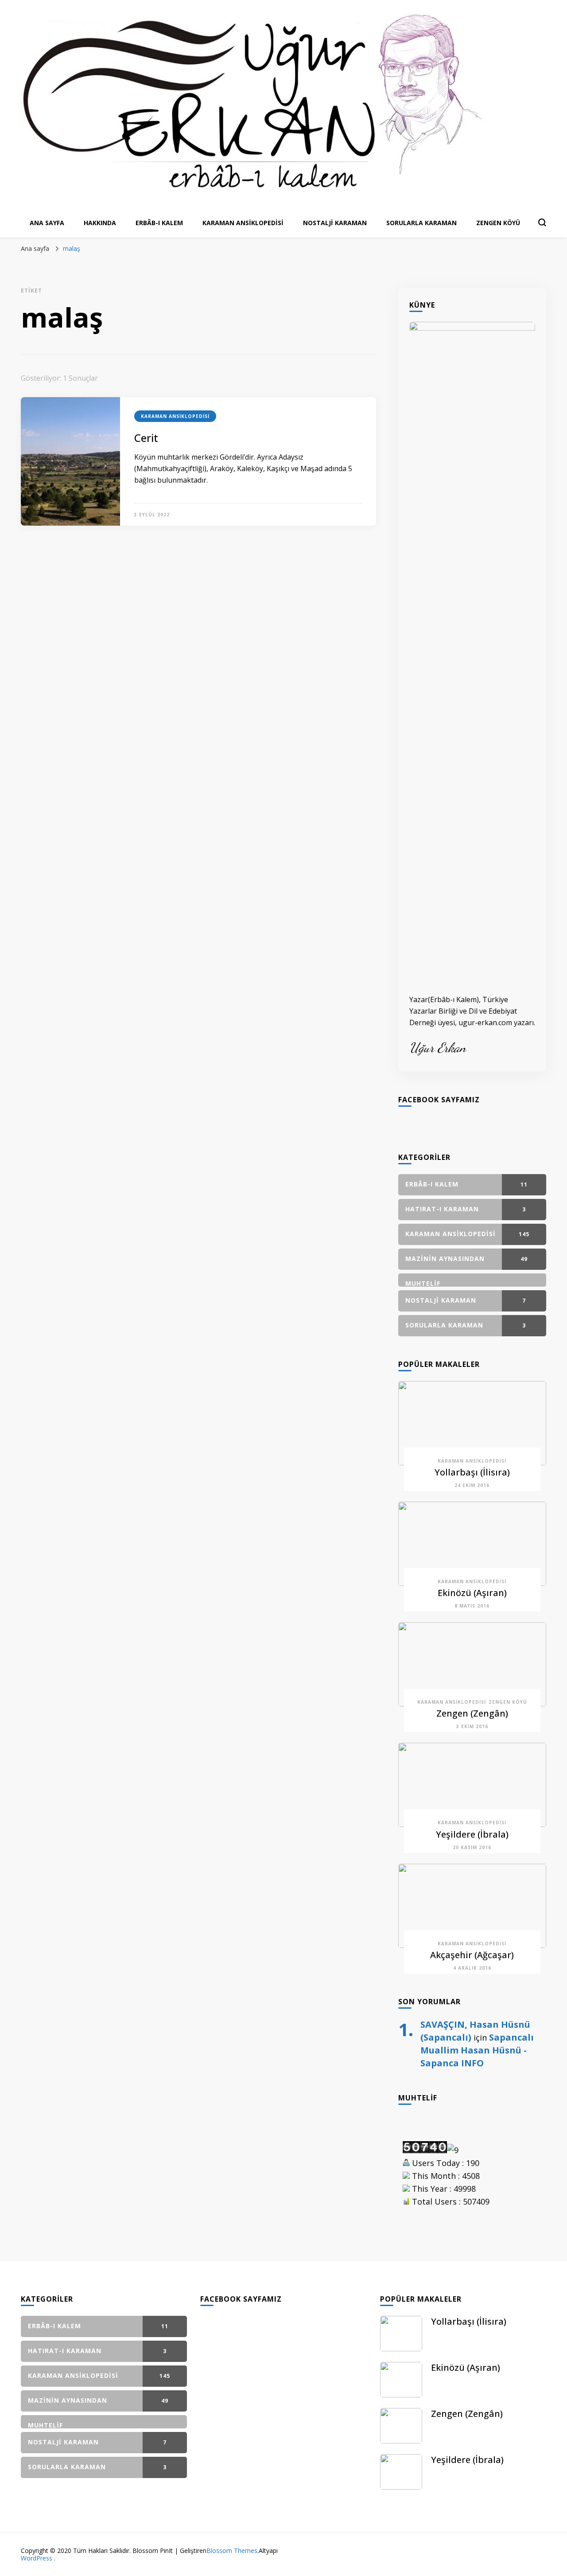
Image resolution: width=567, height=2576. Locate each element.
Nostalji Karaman (335, 223)
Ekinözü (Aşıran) (472, 1593)
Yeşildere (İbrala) (472, 1834)
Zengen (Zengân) (472, 1713)
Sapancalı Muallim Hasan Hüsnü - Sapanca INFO (477, 2050)
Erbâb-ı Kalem (159, 223)
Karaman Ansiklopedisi (243, 223)
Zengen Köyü (498, 223)
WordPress (37, 2558)
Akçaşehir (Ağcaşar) (472, 1955)
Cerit (146, 438)
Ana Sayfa (47, 223)
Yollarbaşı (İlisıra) (472, 1472)
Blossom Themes (232, 2551)
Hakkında (100, 223)
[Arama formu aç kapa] (542, 222)
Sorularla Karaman (421, 223)
